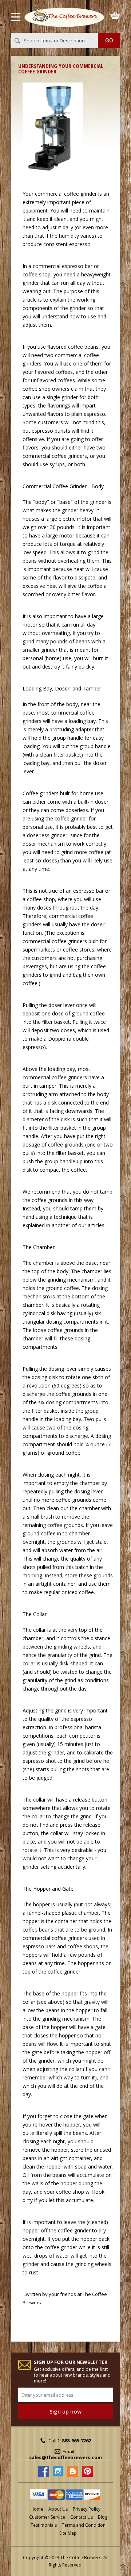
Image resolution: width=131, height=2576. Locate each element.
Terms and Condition (84, 2525)
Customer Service (47, 2517)
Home (37, 2509)
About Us (58, 2509)
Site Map (68, 2533)
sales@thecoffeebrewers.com (65, 2457)
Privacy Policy (87, 2509)
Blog (103, 2517)
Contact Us (82, 2517)
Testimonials (44, 2525)
